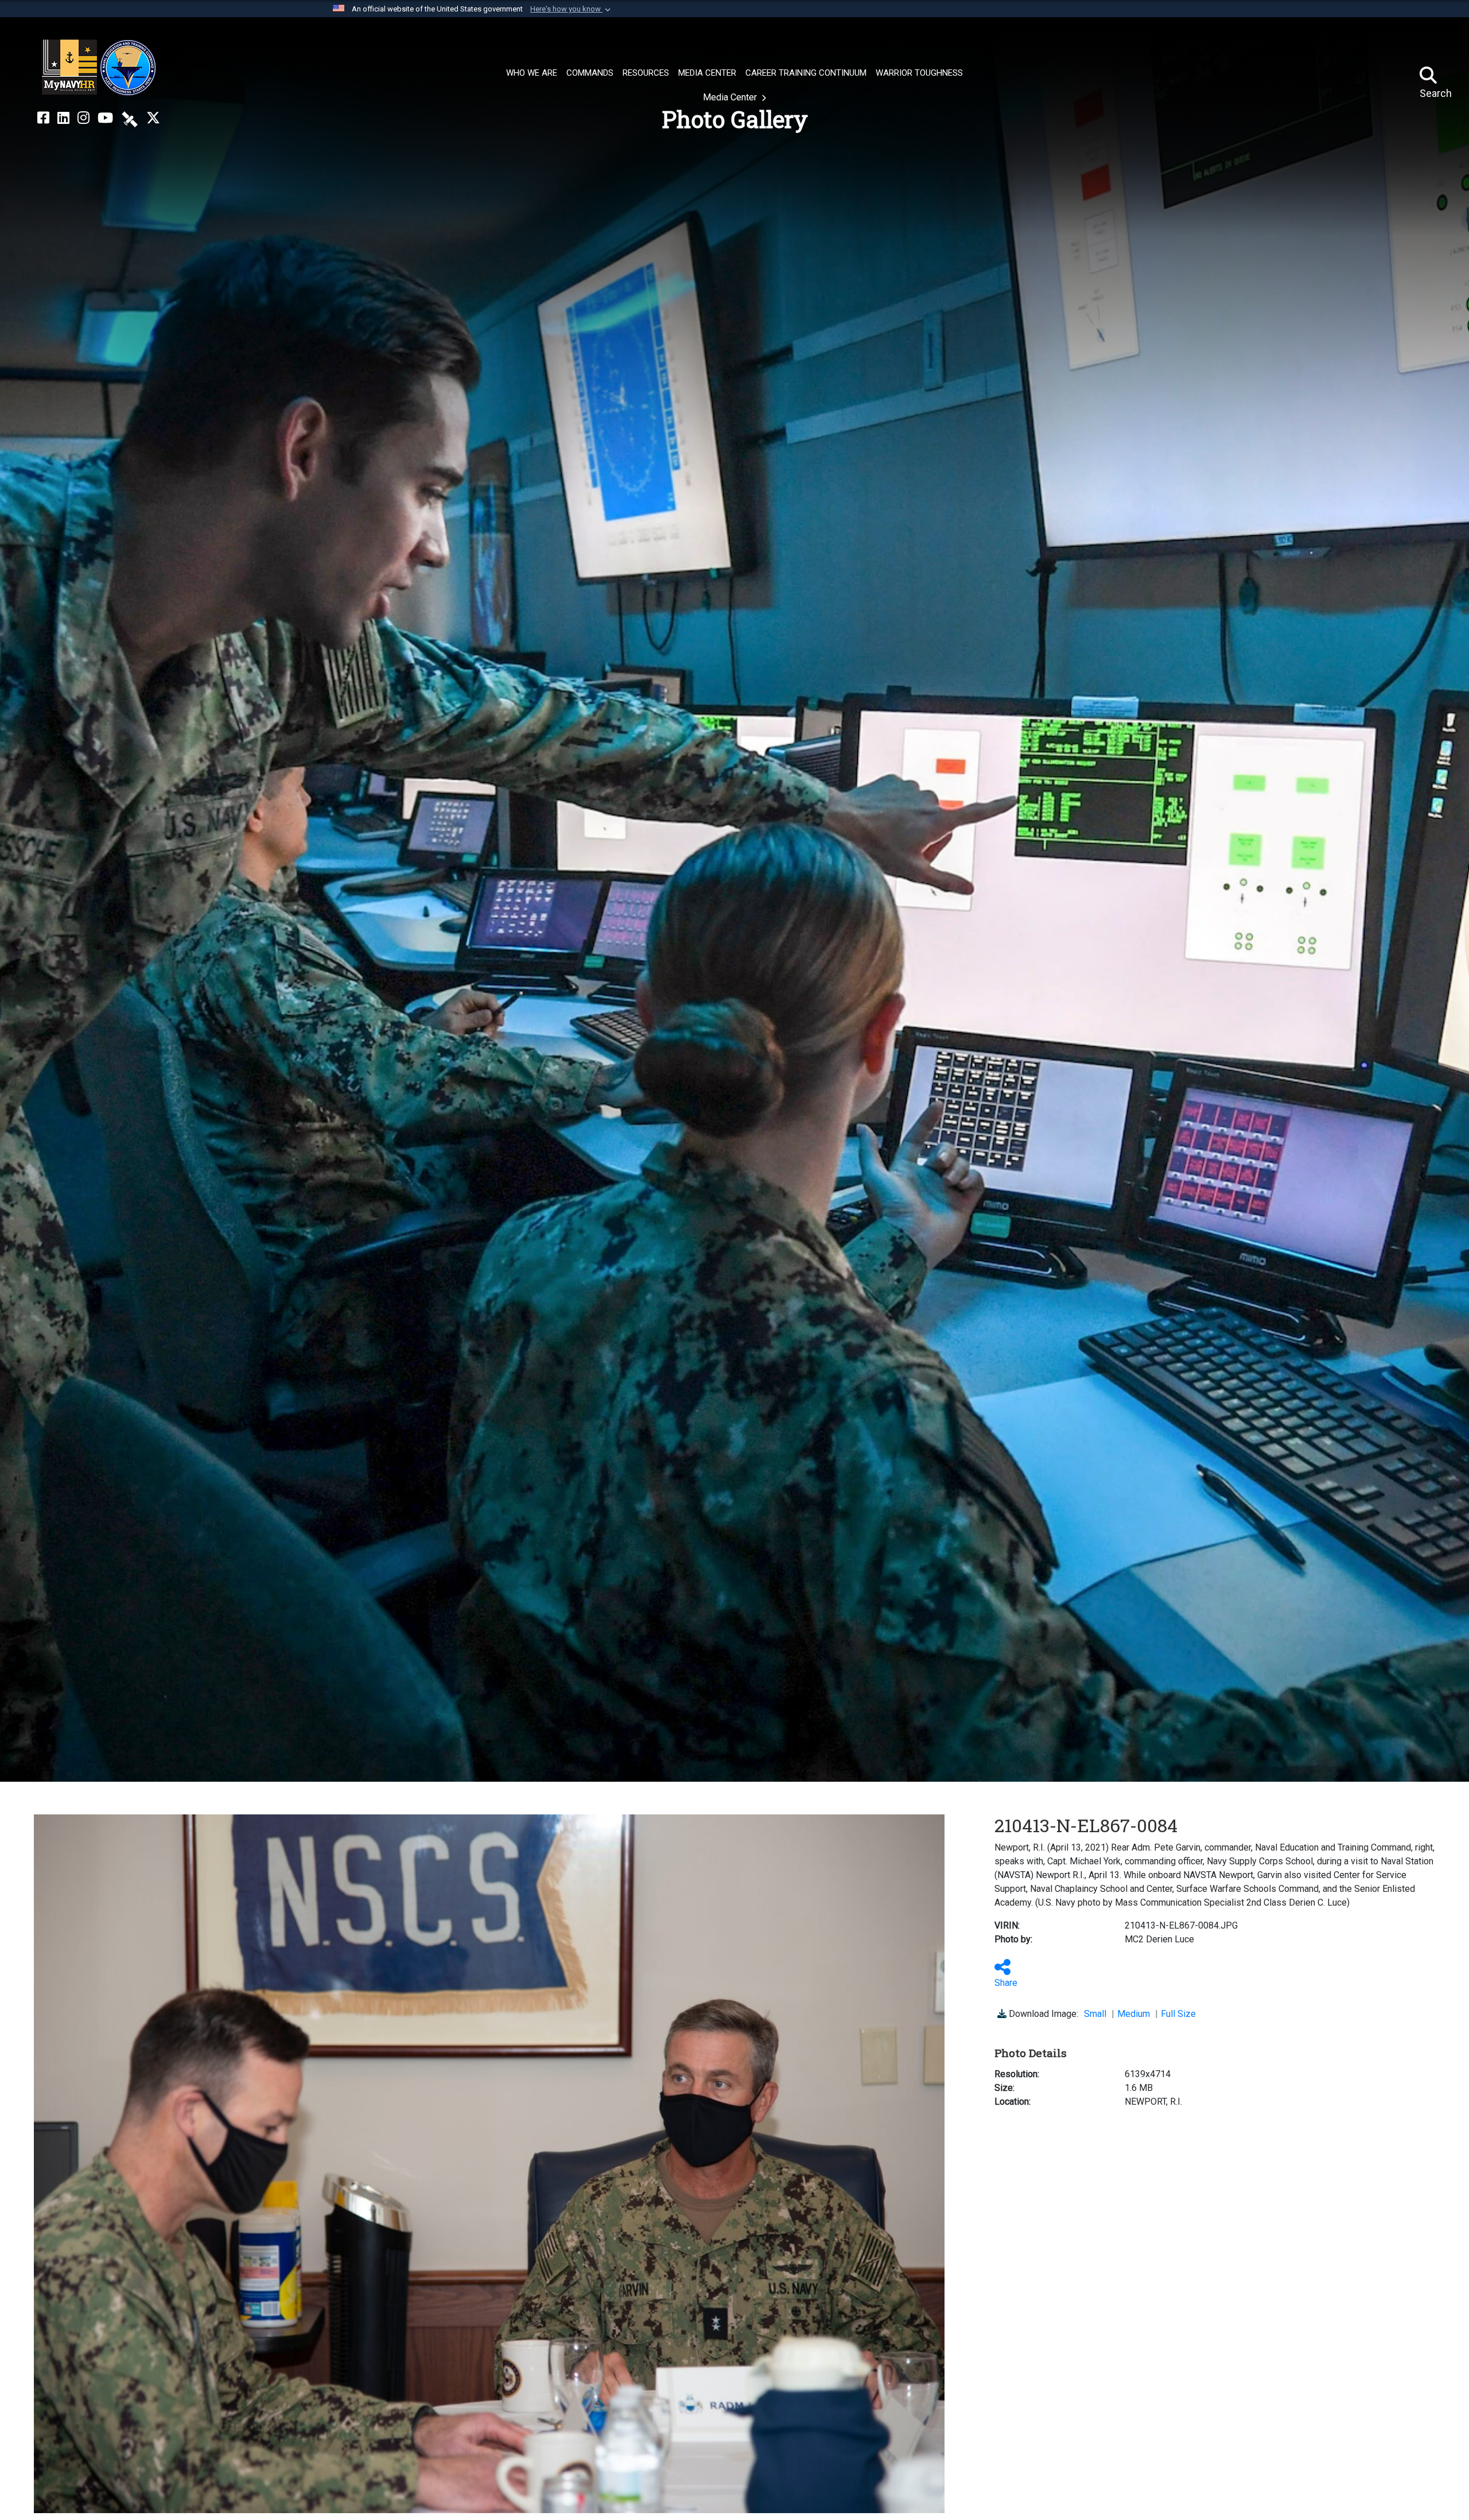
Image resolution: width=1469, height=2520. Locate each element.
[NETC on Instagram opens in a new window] (83, 118)
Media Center (731, 97)
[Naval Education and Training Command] (99, 68)
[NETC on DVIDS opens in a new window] (130, 118)
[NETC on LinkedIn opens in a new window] (63, 118)
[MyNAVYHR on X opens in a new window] (153, 118)
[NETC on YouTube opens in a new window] (105, 118)
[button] (572, 9)
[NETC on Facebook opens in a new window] (43, 118)
